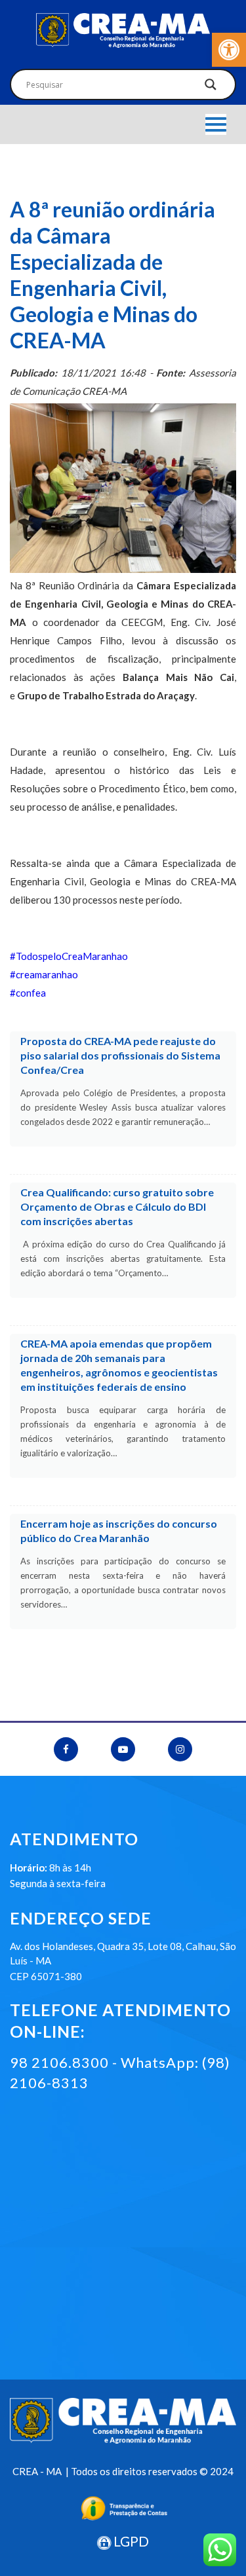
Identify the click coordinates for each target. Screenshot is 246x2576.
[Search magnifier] (211, 88)
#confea (28, 993)
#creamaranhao (44, 974)
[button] (229, 50)
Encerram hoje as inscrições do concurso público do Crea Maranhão (119, 1531)
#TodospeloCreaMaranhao (69, 956)
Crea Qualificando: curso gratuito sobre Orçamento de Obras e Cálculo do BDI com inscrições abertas (117, 1206)
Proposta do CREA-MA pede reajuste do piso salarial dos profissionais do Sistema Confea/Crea (120, 1055)
